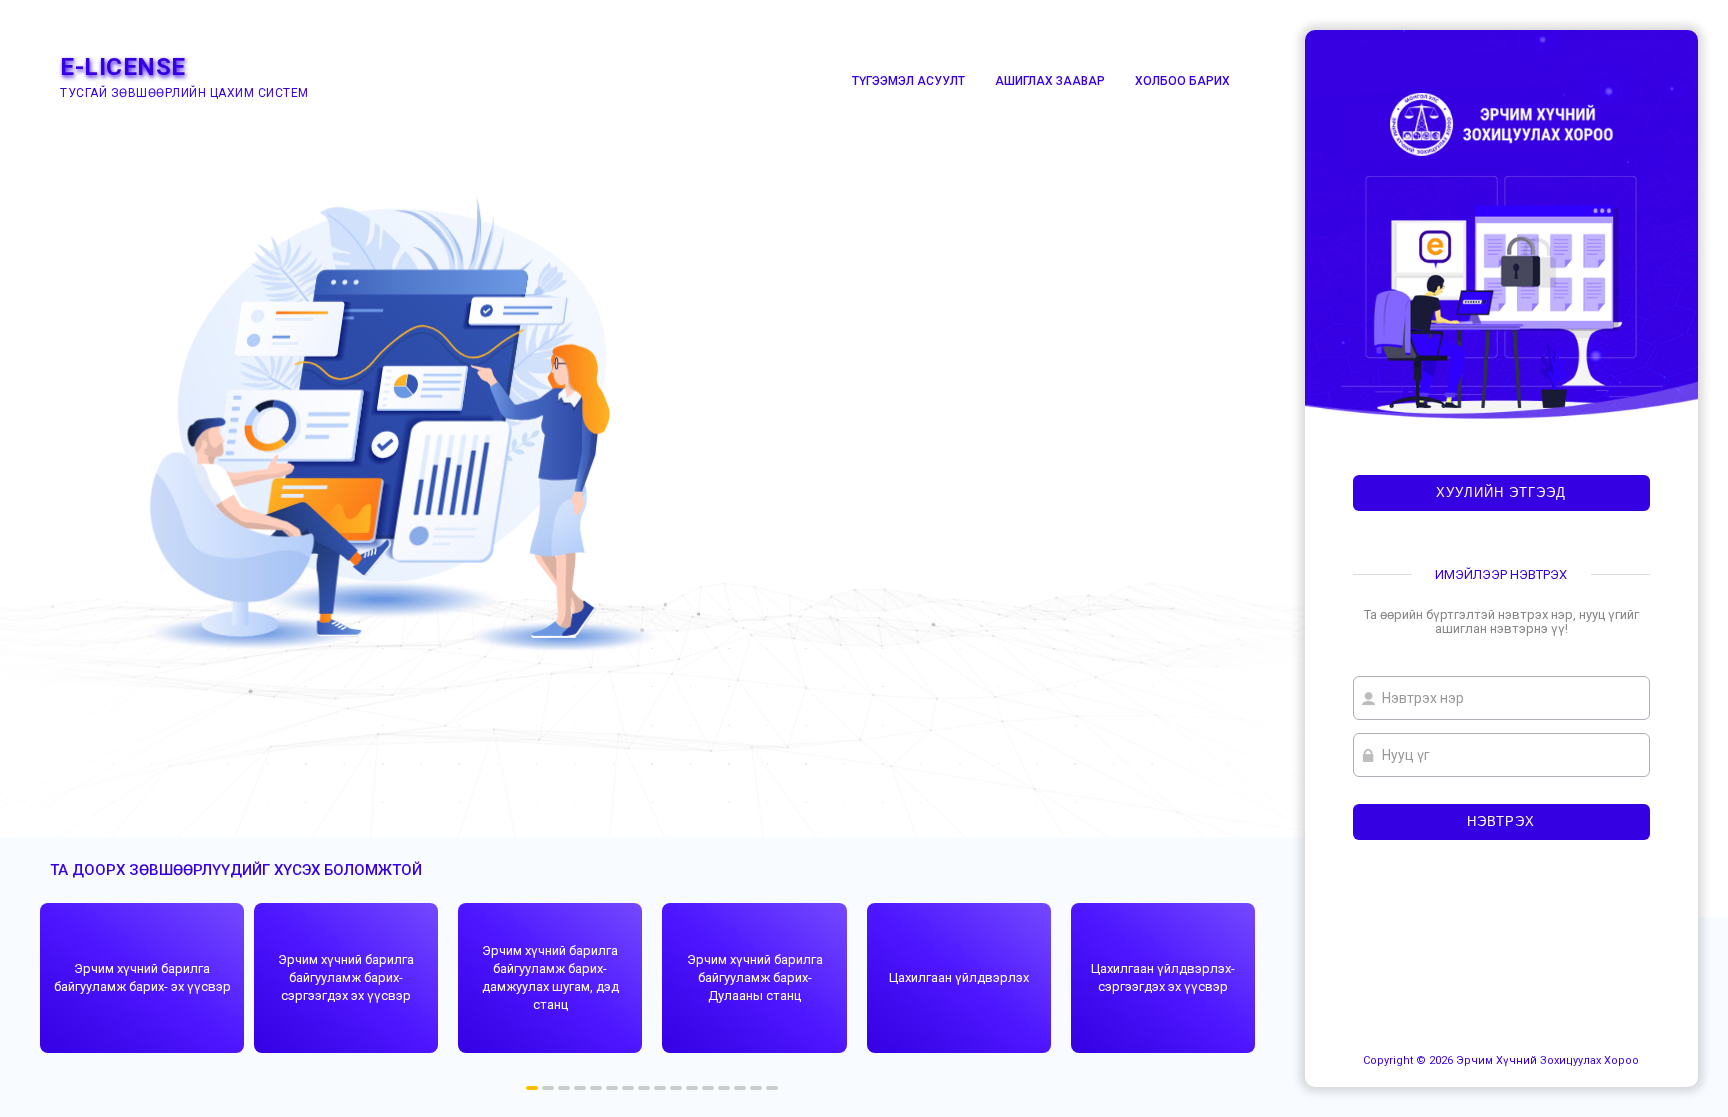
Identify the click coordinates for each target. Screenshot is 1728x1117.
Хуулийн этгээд (1501, 492)
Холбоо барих (1182, 81)
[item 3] (580, 1088)
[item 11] (708, 1088)
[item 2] (564, 1088)
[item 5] (612, 1088)
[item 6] (628, 1088)
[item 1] (548, 1088)
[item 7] (644, 1088)
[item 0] (532, 1088)
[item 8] (660, 1088)
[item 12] (724, 1088)
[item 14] (756, 1088)
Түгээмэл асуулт (908, 81)
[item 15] (772, 1088)
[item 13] (740, 1088)
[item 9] (676, 1088)
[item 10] (692, 1088)
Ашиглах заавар (1050, 81)
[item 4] (596, 1088)
